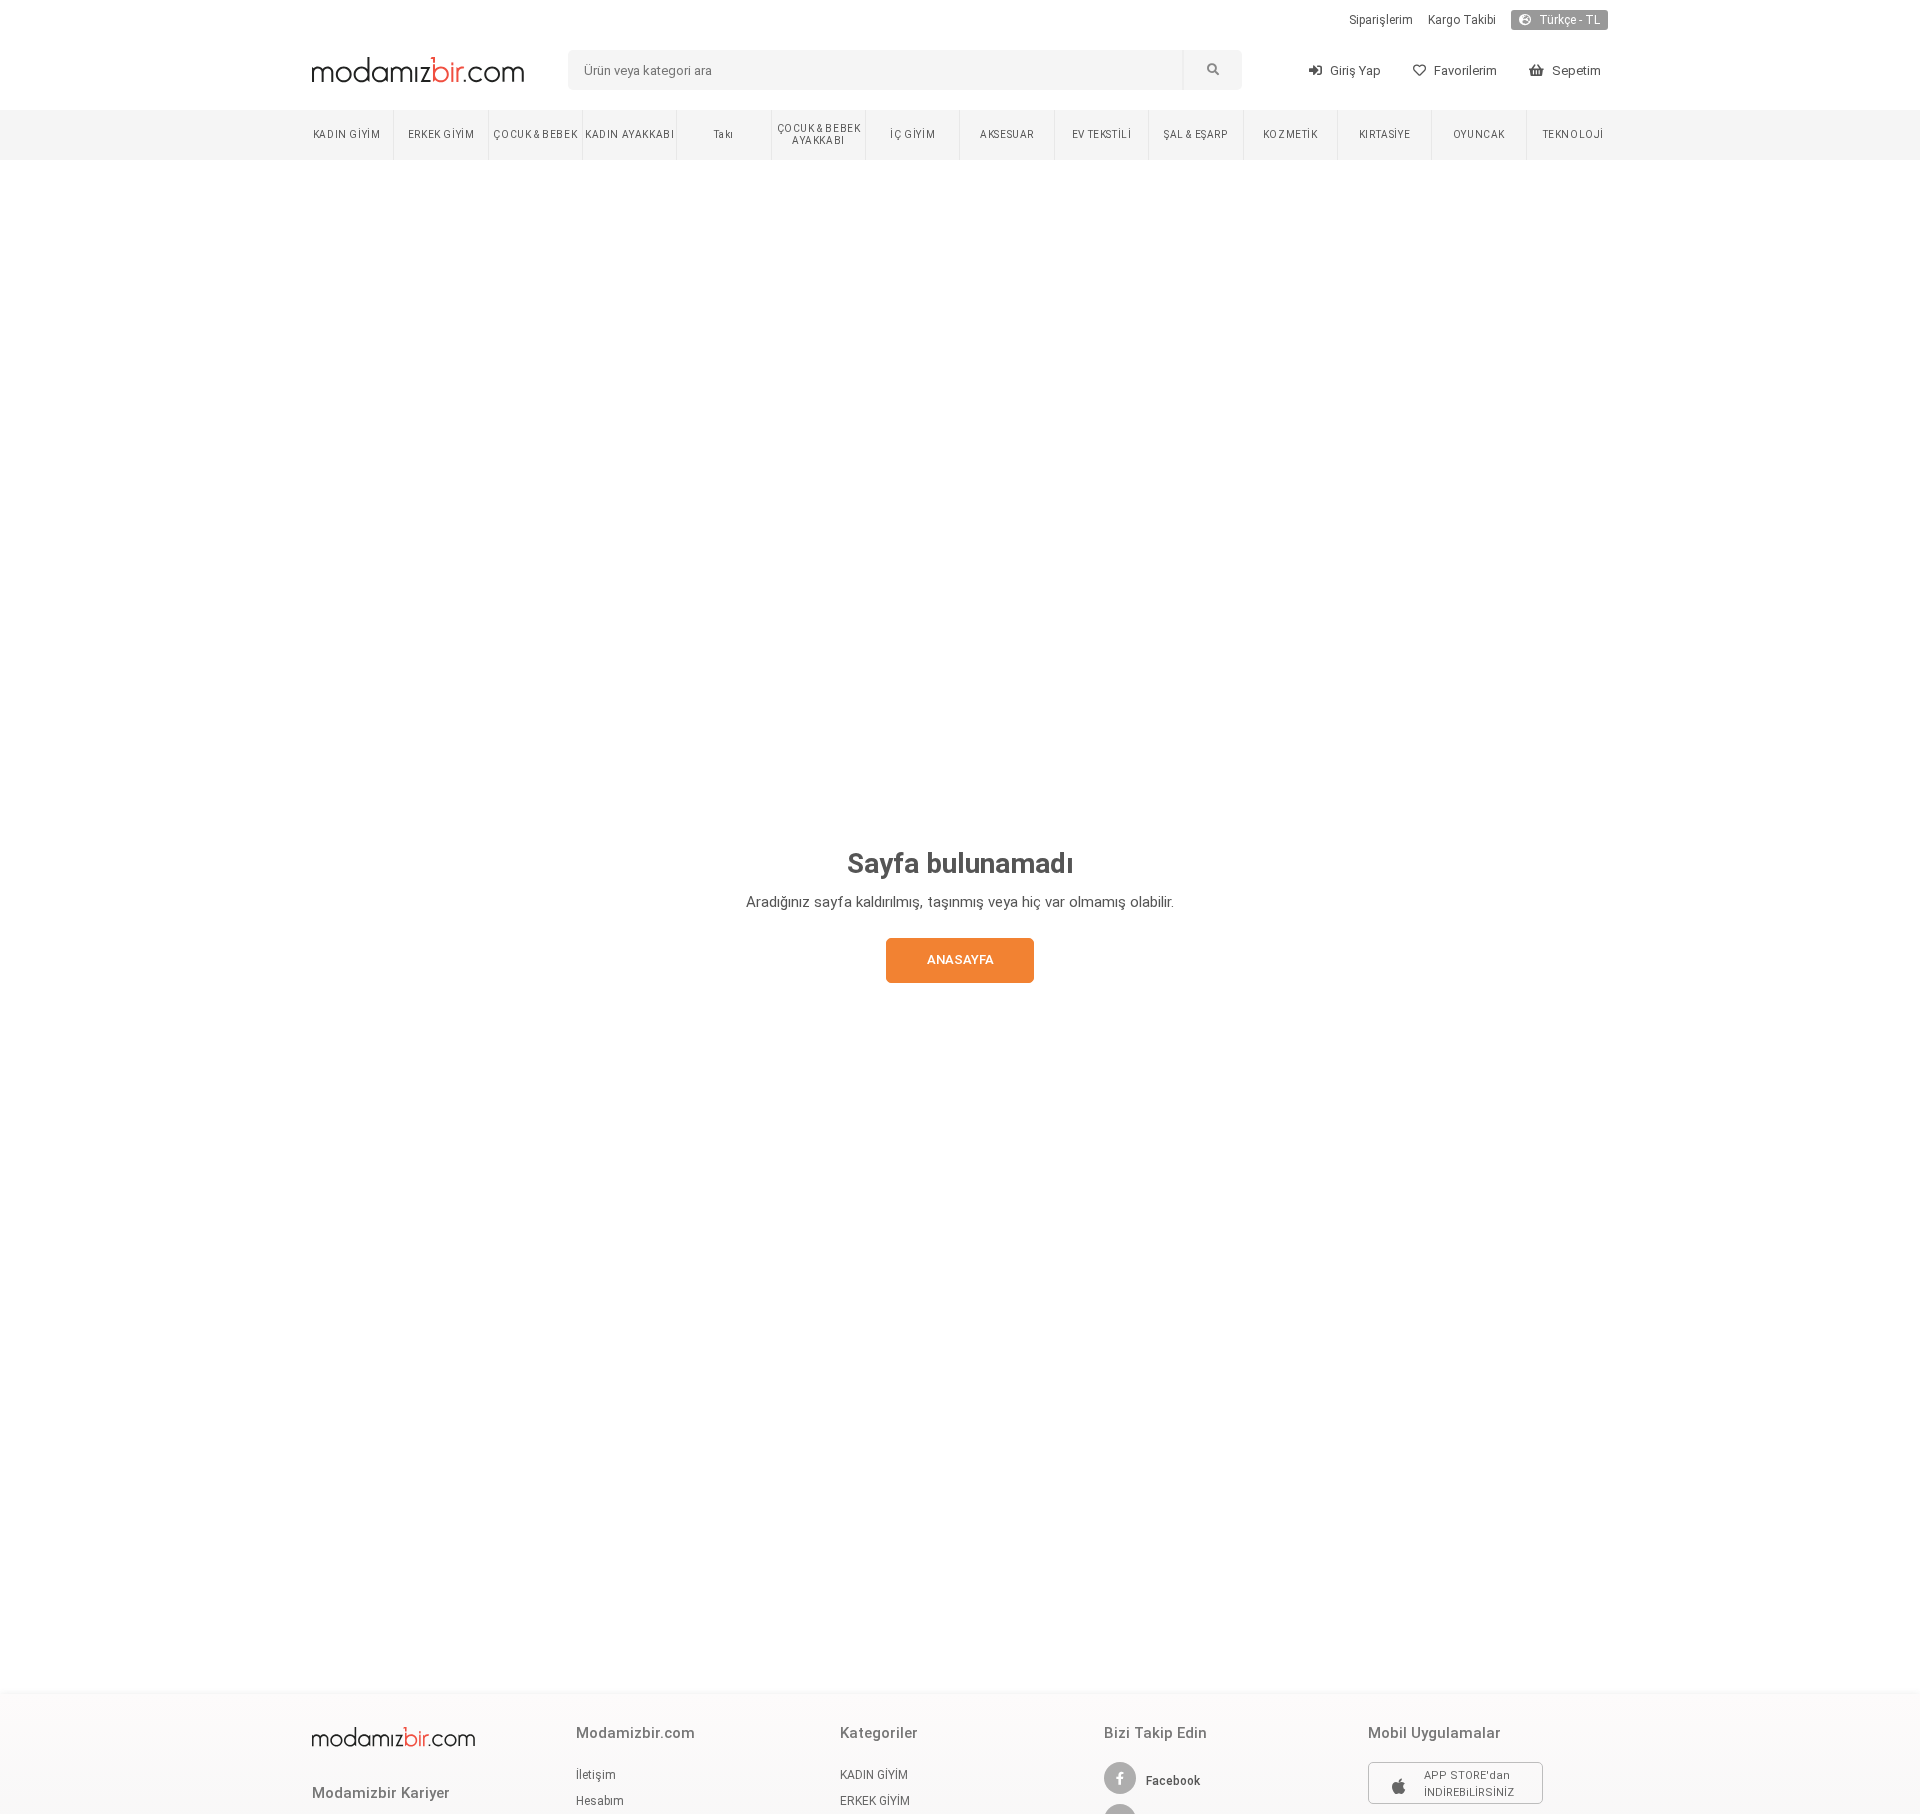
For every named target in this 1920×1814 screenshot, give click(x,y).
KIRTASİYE (1384, 134)
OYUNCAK (1479, 134)
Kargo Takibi (1462, 20)
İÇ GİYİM (912, 134)
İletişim (596, 1775)
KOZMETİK (1290, 134)
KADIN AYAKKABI (629, 134)
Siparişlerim (1381, 20)
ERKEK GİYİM (441, 134)
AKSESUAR (1007, 134)
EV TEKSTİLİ (1102, 134)
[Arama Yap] (1212, 70)
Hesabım (600, 1801)
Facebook (1173, 1781)
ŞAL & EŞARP (1196, 134)
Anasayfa (960, 959)
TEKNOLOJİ (1573, 134)
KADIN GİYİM (347, 134)
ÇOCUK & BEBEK (535, 134)
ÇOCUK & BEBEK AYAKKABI (819, 134)
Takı (723, 134)
